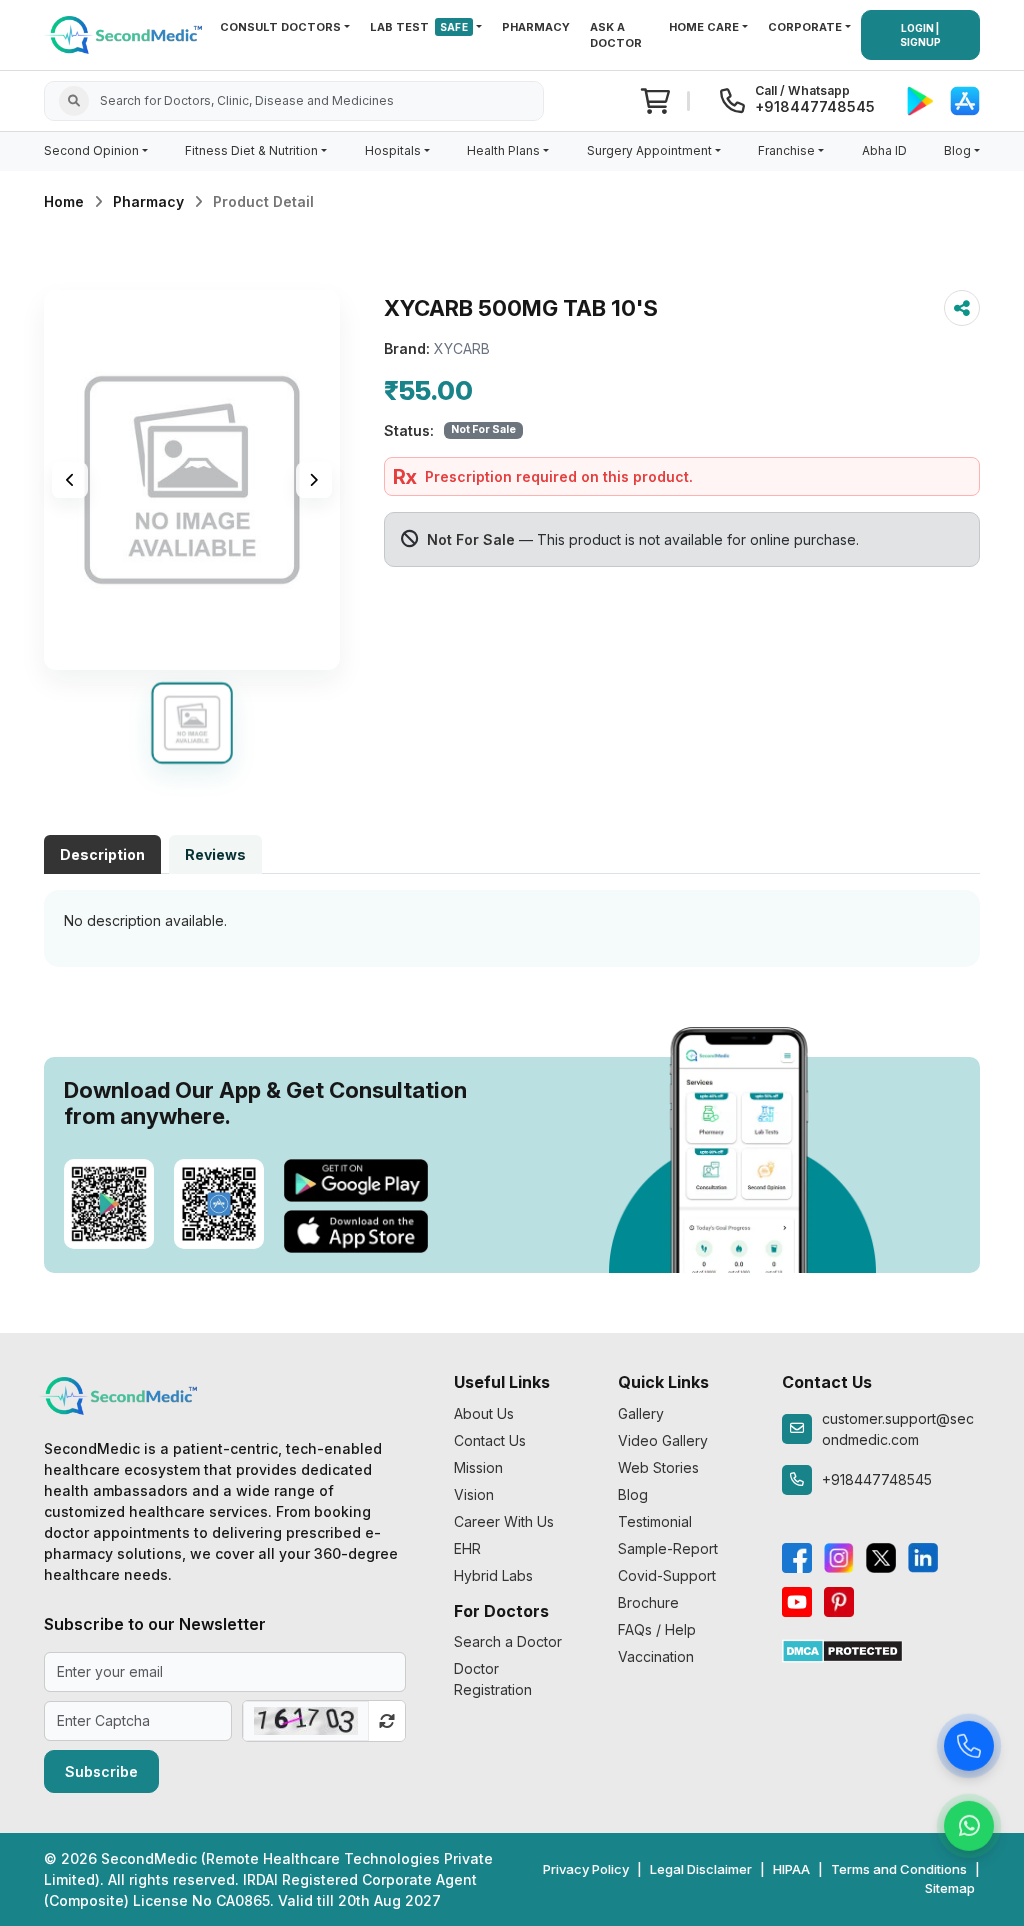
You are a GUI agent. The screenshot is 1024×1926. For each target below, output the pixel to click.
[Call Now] (969, 1745)
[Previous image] (70, 480)
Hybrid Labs (493, 1575)
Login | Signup (920, 35)
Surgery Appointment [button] (649, 150)
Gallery (641, 1413)
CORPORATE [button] (805, 27)
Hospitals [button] (393, 150)
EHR (467, 1548)
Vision (474, 1494)
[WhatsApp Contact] (969, 1825)
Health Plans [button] (503, 150)
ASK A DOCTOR (616, 35)
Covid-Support (667, 1575)
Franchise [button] (786, 150)
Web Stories (658, 1467)
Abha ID (884, 150)
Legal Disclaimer (701, 1869)
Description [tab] (102, 854)
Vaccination (656, 1656)
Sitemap (950, 1888)
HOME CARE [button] (704, 27)
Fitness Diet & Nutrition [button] (251, 150)
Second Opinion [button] (91, 150)
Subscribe (101, 1771)
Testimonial (655, 1521)
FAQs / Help (657, 1629)
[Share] (962, 308)
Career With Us (504, 1521)
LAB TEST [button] (419, 27)
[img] (192, 480)
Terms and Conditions (899, 1869)
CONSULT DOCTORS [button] (280, 27)
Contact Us (490, 1440)
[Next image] (314, 480)
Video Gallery (663, 1440)
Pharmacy (148, 201)
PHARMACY (536, 27)
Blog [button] (957, 150)
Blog (633, 1494)
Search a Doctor (508, 1641)
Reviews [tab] (215, 854)
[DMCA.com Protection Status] (842, 1649)
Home (64, 201)
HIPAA (791, 1869)
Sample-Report (668, 1548)
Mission (478, 1467)
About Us (484, 1413)
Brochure (648, 1602)
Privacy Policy (586, 1869)
